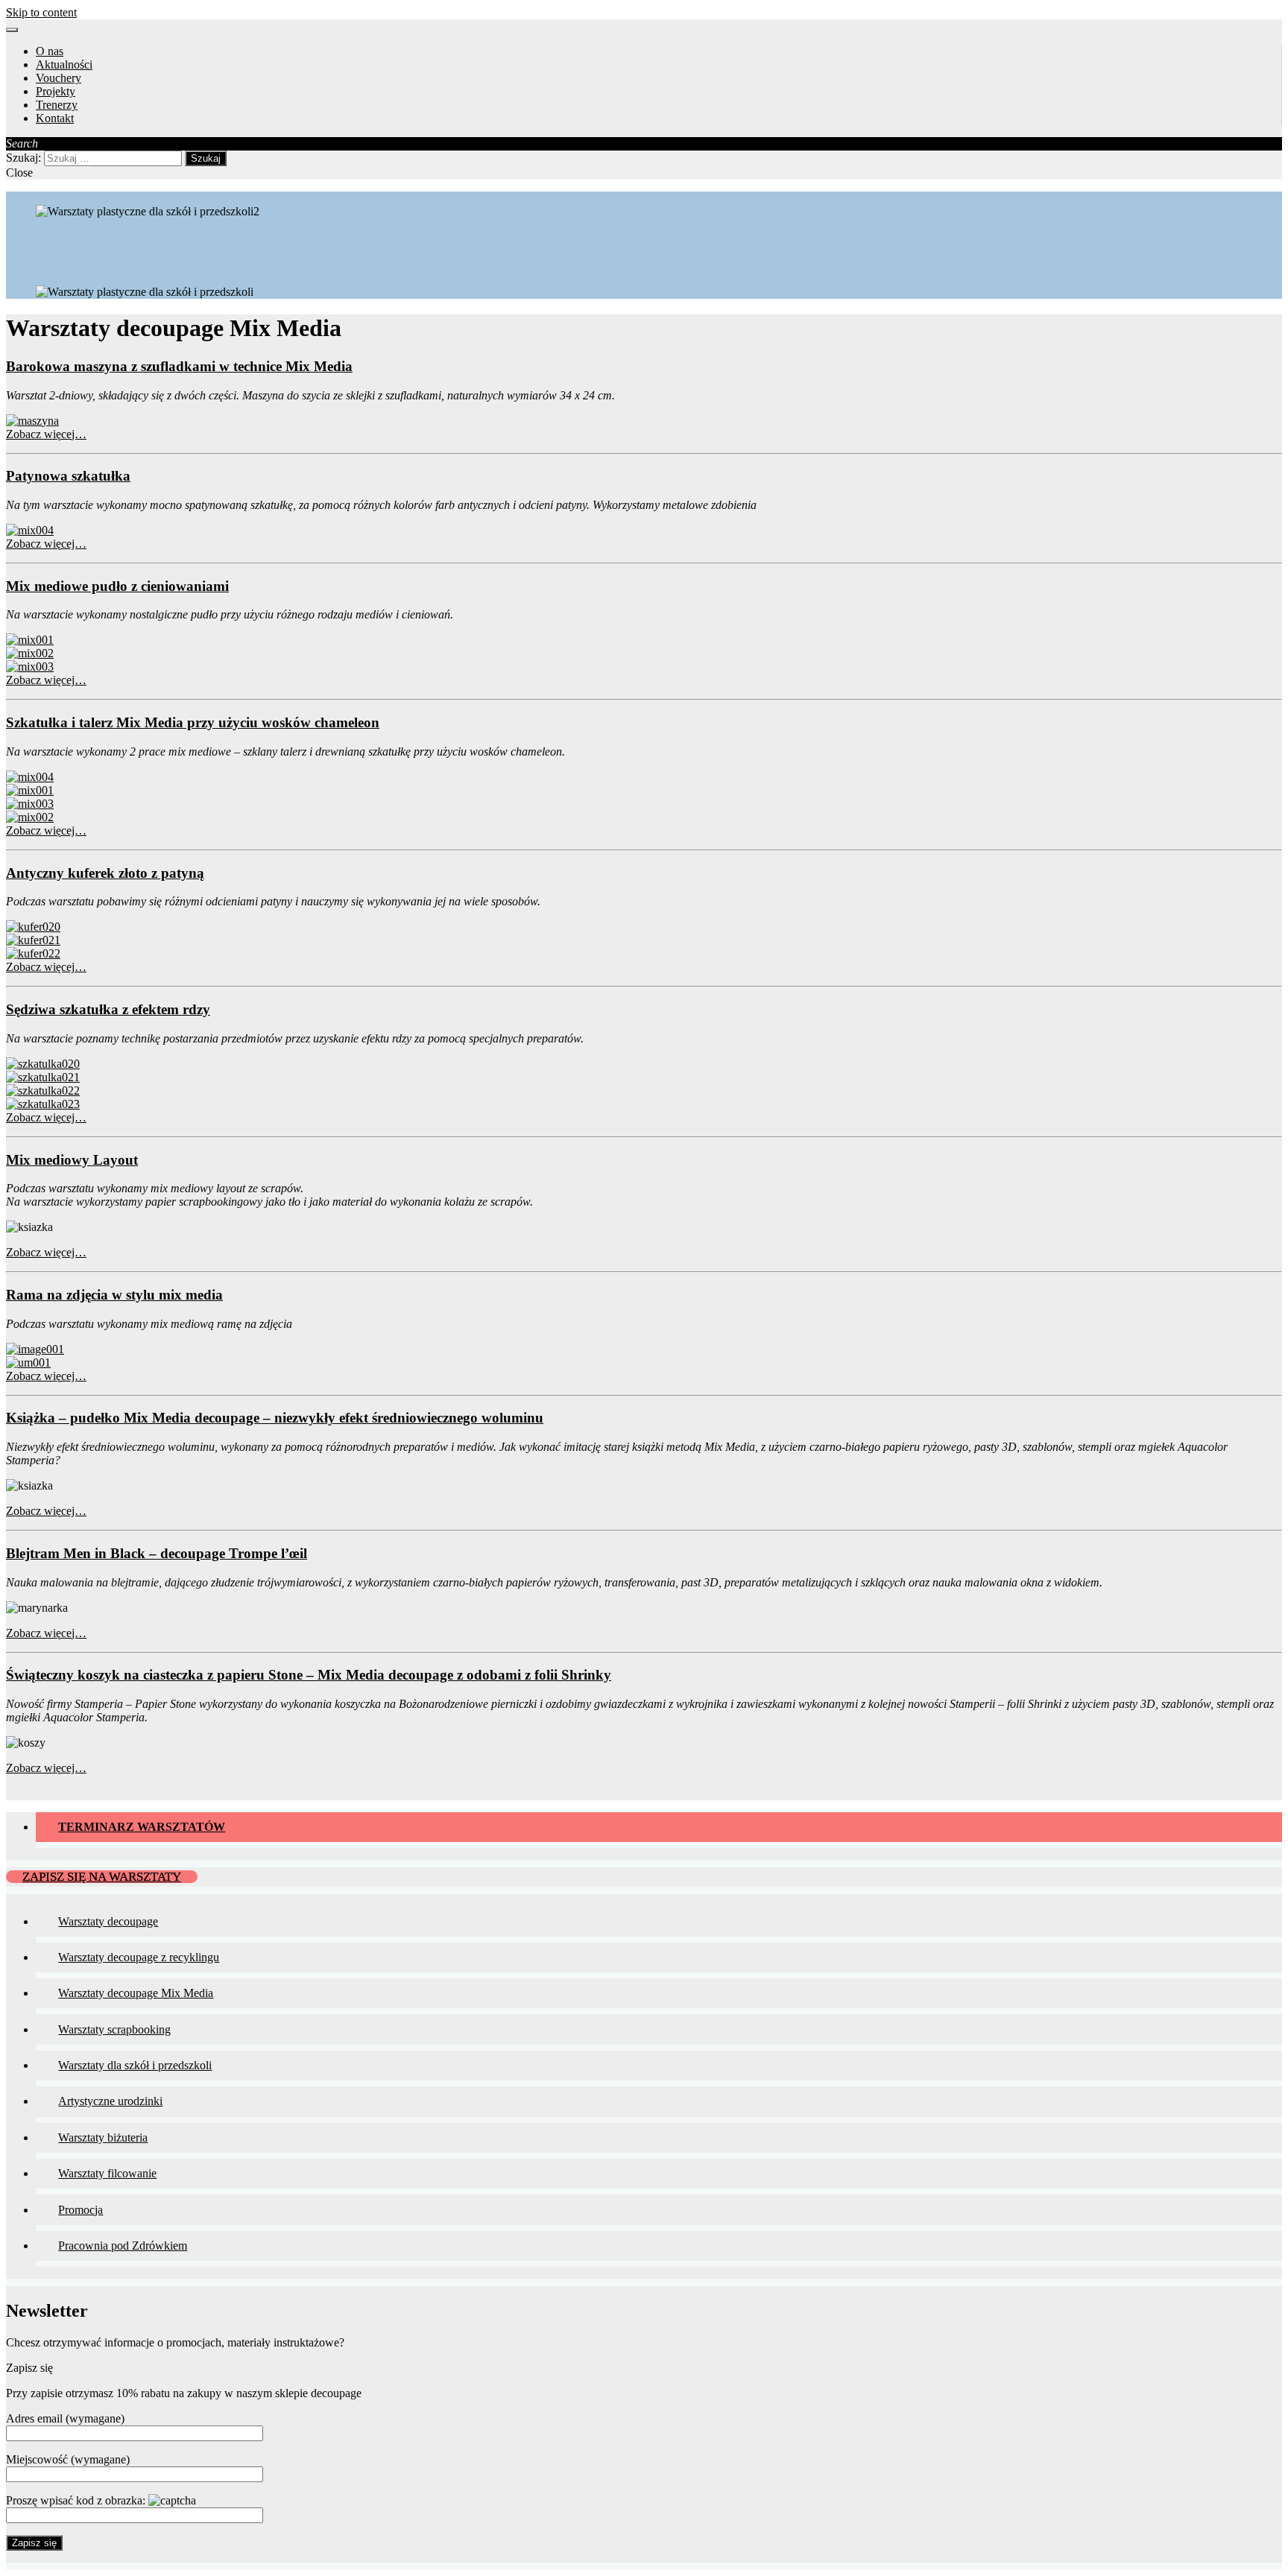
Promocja (80, 2210)
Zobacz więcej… (46, 434)
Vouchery (59, 78)
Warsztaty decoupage (108, 1921)
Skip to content (41, 12)
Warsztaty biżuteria (103, 2137)
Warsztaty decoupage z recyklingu (139, 1957)
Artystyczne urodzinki (110, 2101)
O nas (50, 51)
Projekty (56, 91)
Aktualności (64, 64)
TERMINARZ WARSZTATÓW (142, 1827)
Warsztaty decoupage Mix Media (136, 1993)
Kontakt (55, 118)
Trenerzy (57, 105)
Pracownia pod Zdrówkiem (123, 2246)
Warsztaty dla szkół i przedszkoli (135, 2065)
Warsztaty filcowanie (107, 2173)
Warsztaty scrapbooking (114, 2029)
